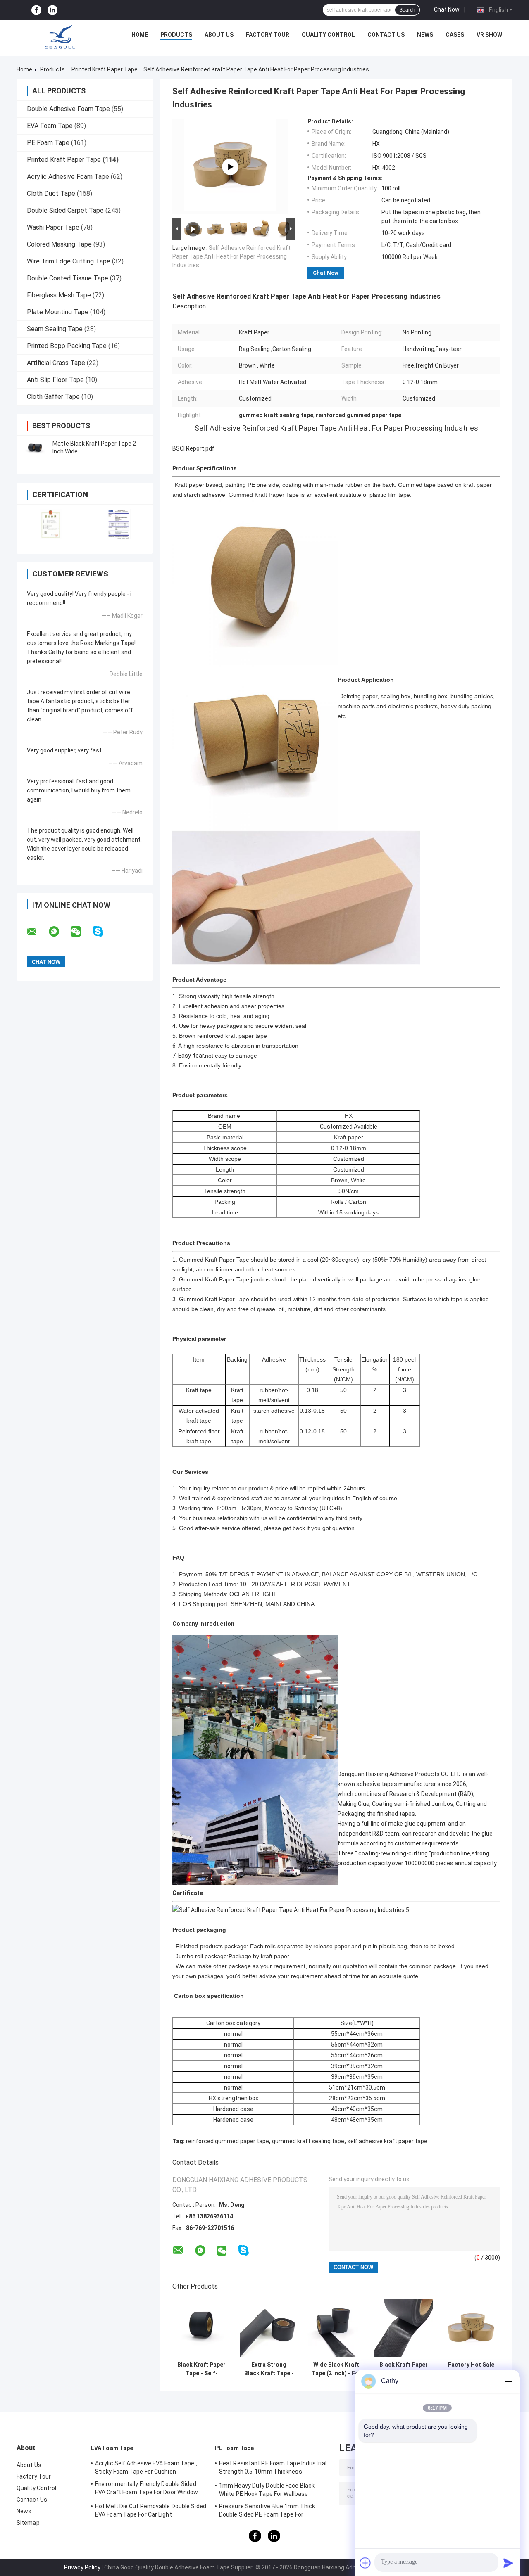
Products (176, 35)
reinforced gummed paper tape (228, 2141)
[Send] (508, 2563)
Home (140, 35)
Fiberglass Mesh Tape (59, 295)
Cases (455, 35)
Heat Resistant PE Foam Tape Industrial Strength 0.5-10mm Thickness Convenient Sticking (273, 2469)
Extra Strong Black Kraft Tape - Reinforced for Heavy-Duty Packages (269, 2369)
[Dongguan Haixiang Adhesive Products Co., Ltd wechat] (81, 932)
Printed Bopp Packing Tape (67, 346)
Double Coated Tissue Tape (68, 278)
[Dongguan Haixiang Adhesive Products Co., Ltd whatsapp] (59, 932)
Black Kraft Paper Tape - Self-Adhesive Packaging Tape (201, 2369)
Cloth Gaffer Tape (53, 397)
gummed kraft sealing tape (308, 2141)
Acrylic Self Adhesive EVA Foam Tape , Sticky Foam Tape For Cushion (146, 2467)
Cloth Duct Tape (51, 193)
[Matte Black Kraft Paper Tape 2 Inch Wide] (35, 448)
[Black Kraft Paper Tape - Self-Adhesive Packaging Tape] (201, 2328)
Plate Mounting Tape (58, 312)
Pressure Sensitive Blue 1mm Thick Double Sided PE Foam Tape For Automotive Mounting (267, 2512)
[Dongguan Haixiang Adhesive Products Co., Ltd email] (37, 932)
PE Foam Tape (48, 143)
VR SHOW (489, 35)
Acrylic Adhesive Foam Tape (68, 177)
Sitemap (28, 2523)
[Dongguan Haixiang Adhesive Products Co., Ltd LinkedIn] (52, 10)
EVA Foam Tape (50, 126)
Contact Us (386, 35)
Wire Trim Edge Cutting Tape (69, 261)
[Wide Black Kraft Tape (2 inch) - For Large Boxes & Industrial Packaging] (336, 2328)
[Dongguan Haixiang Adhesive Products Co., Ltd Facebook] (36, 10)
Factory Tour (268, 35)
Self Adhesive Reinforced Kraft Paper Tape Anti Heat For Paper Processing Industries (231, 256)
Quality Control (328, 35)
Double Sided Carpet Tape (65, 210)
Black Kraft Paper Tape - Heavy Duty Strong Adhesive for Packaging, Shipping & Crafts (404, 2369)
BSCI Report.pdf (193, 448)
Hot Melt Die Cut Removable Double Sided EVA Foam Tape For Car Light (151, 2510)
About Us (219, 35)
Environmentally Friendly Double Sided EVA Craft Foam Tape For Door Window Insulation (147, 2489)
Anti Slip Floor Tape (55, 380)
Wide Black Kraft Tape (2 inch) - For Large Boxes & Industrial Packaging (336, 2369)
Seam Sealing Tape (55, 329)
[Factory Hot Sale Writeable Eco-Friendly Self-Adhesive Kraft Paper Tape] (471, 2328)
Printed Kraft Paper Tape (105, 69)
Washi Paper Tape (53, 227)
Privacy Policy (82, 2567)
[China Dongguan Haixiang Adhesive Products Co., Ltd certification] (51, 524)
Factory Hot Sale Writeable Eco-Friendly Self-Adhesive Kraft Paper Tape (471, 2369)
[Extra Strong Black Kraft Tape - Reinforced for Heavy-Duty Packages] (269, 2328)
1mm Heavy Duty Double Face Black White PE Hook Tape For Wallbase (267, 2490)
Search (407, 10)
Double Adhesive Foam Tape (68, 109)
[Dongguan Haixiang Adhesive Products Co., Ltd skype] (103, 931)
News (425, 35)
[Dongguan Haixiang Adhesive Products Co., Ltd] (60, 37)
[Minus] (508, 2381)
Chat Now (447, 9)
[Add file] (365, 2563)
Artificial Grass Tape (56, 363)
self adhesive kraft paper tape (387, 2141)
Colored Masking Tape (59, 244)
